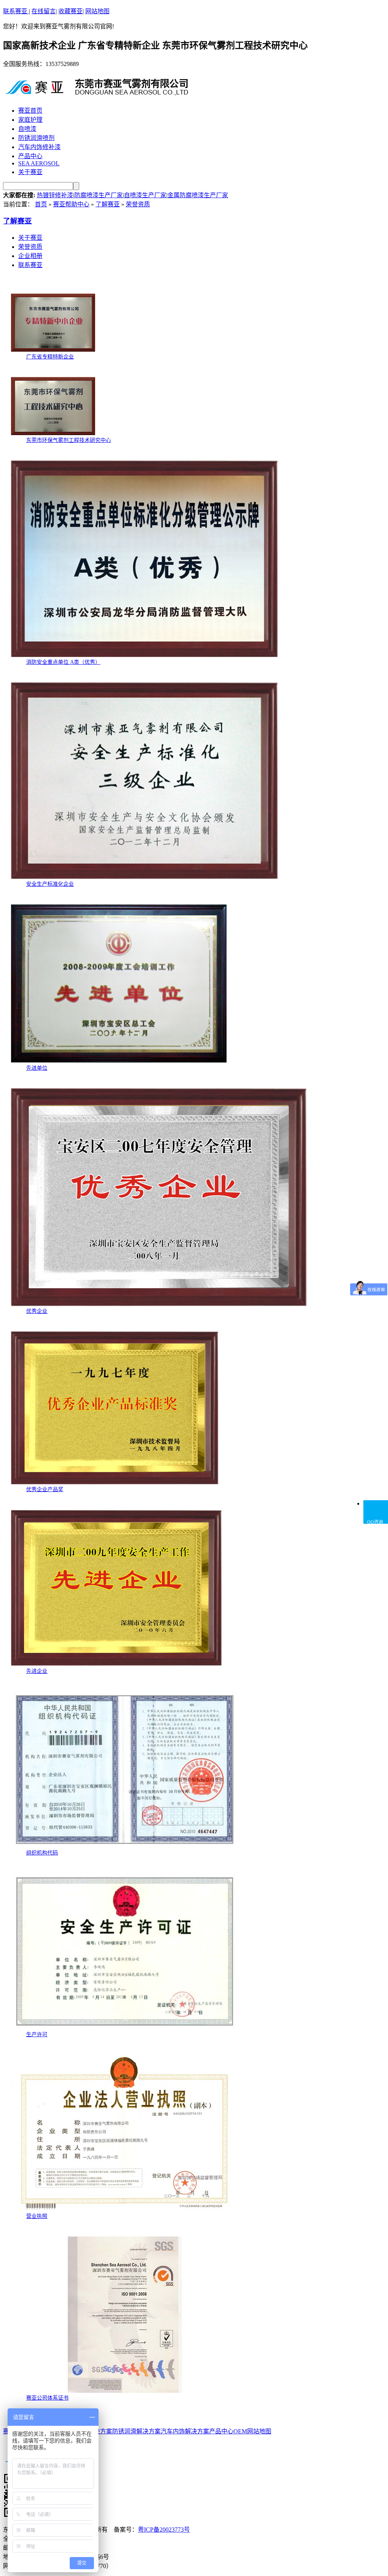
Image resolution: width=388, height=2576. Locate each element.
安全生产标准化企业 (50, 884)
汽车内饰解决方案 (185, 2431)
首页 (41, 204)
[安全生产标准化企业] (144, 877)
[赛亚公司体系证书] (125, 2391)
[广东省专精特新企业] (53, 350)
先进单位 (37, 1068)
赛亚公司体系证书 (47, 2398)
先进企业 (37, 1671)
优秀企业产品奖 (45, 1489)
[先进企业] (116, 1664)
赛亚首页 (30, 111)
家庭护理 (30, 120)
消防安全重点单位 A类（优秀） (63, 662)
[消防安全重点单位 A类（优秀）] (144, 655)
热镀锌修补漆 (55, 195)
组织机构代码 (42, 1853)
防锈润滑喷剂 (36, 138)
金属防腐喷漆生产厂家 (198, 195)
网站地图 (97, 11)
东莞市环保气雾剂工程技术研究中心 (69, 440)
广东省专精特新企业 (50, 357)
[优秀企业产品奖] (115, 1483)
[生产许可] (125, 2028)
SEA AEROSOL (39, 163)
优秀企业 (37, 1311)
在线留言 (44, 11)
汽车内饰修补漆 (39, 147)
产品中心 (30, 156)
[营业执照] (125, 2209)
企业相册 (30, 256)
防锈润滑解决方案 (136, 2431)
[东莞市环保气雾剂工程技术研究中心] (53, 433)
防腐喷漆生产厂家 (99, 195)
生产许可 (37, 2035)
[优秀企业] (159, 1304)
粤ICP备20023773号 (164, 2530)
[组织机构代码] (125, 1846)
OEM (240, 2431)
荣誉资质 (138, 204)
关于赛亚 (30, 172)
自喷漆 (27, 129)
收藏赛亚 (70, 11)
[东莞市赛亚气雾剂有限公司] (98, 93)
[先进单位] (119, 1061)
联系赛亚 (16, 11)
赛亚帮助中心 (71, 204)
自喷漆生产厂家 (145, 195)
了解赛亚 (108, 204)
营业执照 (37, 2216)
